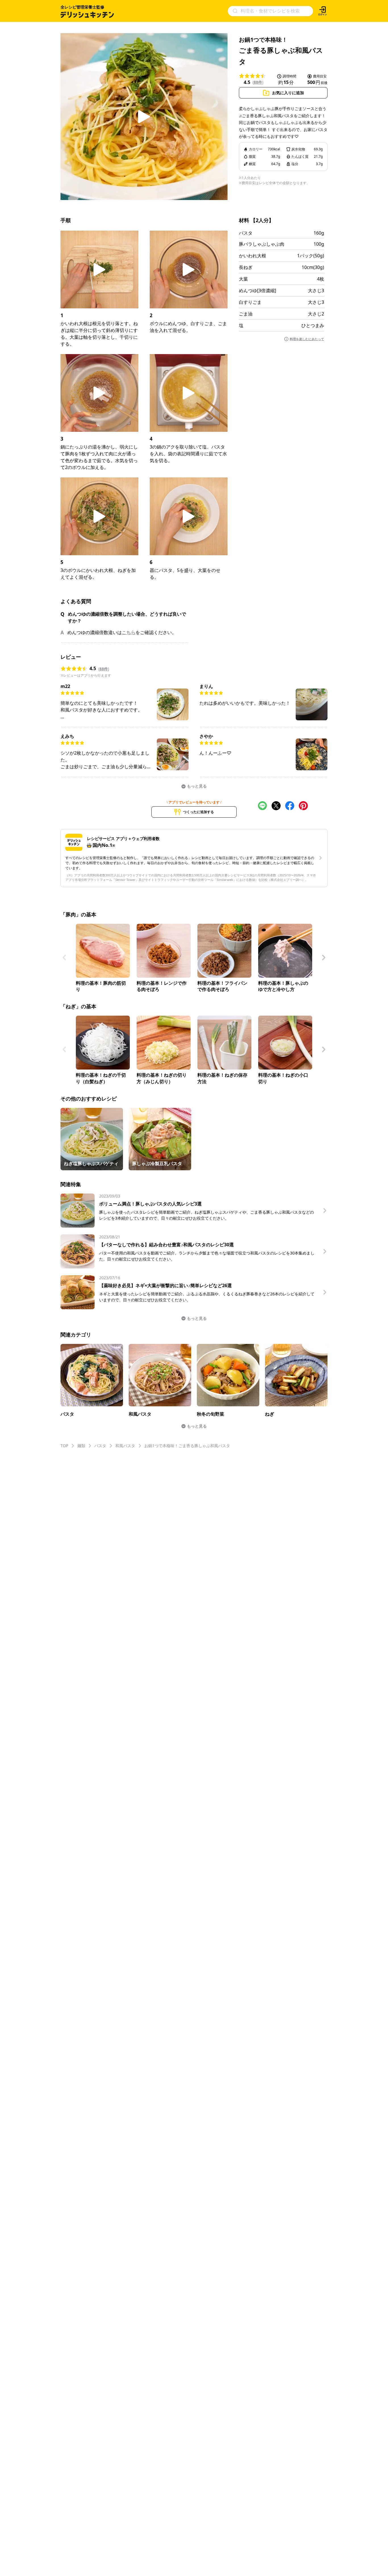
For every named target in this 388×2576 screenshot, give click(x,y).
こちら (129, 632)
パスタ (246, 233)
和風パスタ (125, 1446)
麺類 (81, 1446)
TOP (64, 1446)
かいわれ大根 (253, 256)
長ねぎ (246, 267)
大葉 (243, 279)
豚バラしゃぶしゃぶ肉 (262, 244)
